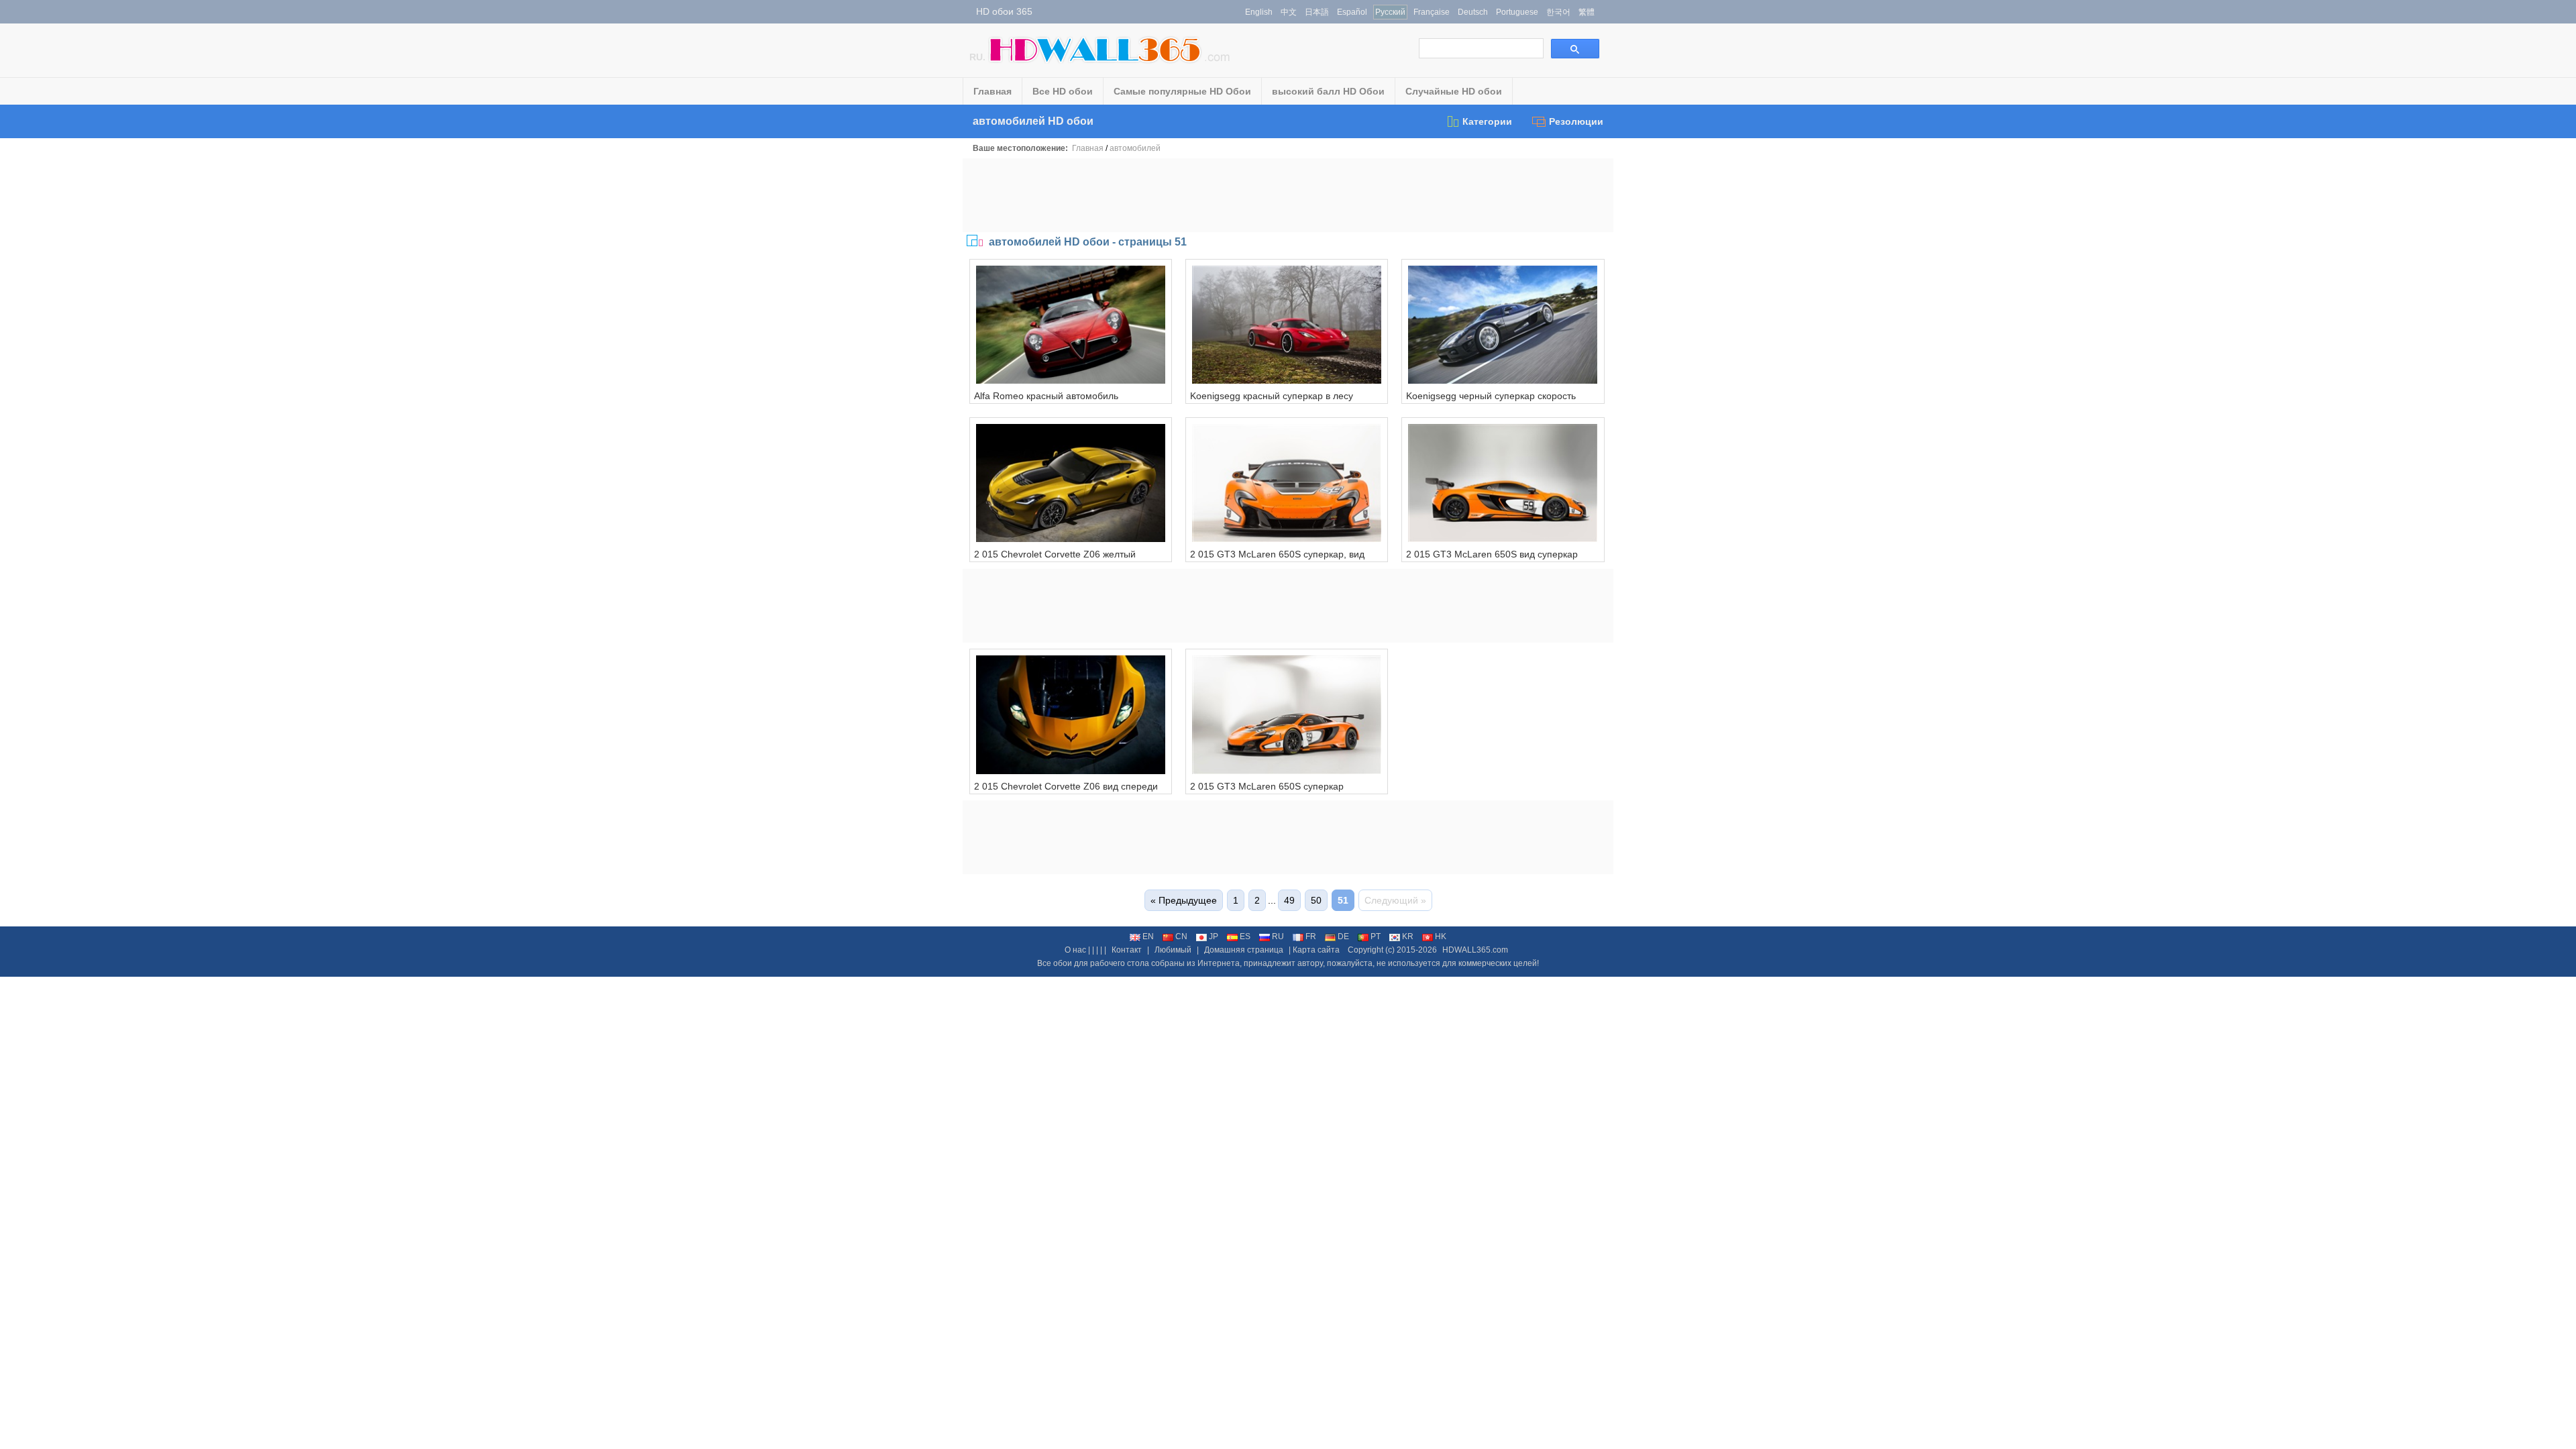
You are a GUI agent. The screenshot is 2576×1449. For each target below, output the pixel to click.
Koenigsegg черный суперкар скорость (1491, 396)
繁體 (1587, 12)
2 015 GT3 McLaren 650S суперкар (1267, 786)
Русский (1390, 12)
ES (1245, 936)
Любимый (1173, 950)
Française (1432, 12)
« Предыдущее (1184, 900)
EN (1148, 936)
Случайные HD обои (1454, 91)
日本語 (1317, 12)
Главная (992, 91)
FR (1311, 936)
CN (1181, 936)
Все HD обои (1063, 91)
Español (1352, 12)
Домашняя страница (1244, 950)
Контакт (1127, 950)
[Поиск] (1575, 49)
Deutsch (1473, 12)
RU (1278, 936)
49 (1289, 900)
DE (1343, 936)
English (1259, 12)
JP (1214, 936)
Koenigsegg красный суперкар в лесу (1272, 396)
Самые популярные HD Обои (1182, 91)
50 (1316, 900)
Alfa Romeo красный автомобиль (1046, 396)
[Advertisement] (1288, 195)
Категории (1487, 121)
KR (1408, 936)
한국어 (1558, 12)
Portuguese (1517, 12)
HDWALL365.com (1475, 950)
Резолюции (1576, 121)
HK (1441, 936)
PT (1376, 936)
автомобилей (1135, 148)
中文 (1289, 12)
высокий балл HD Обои (1328, 91)
